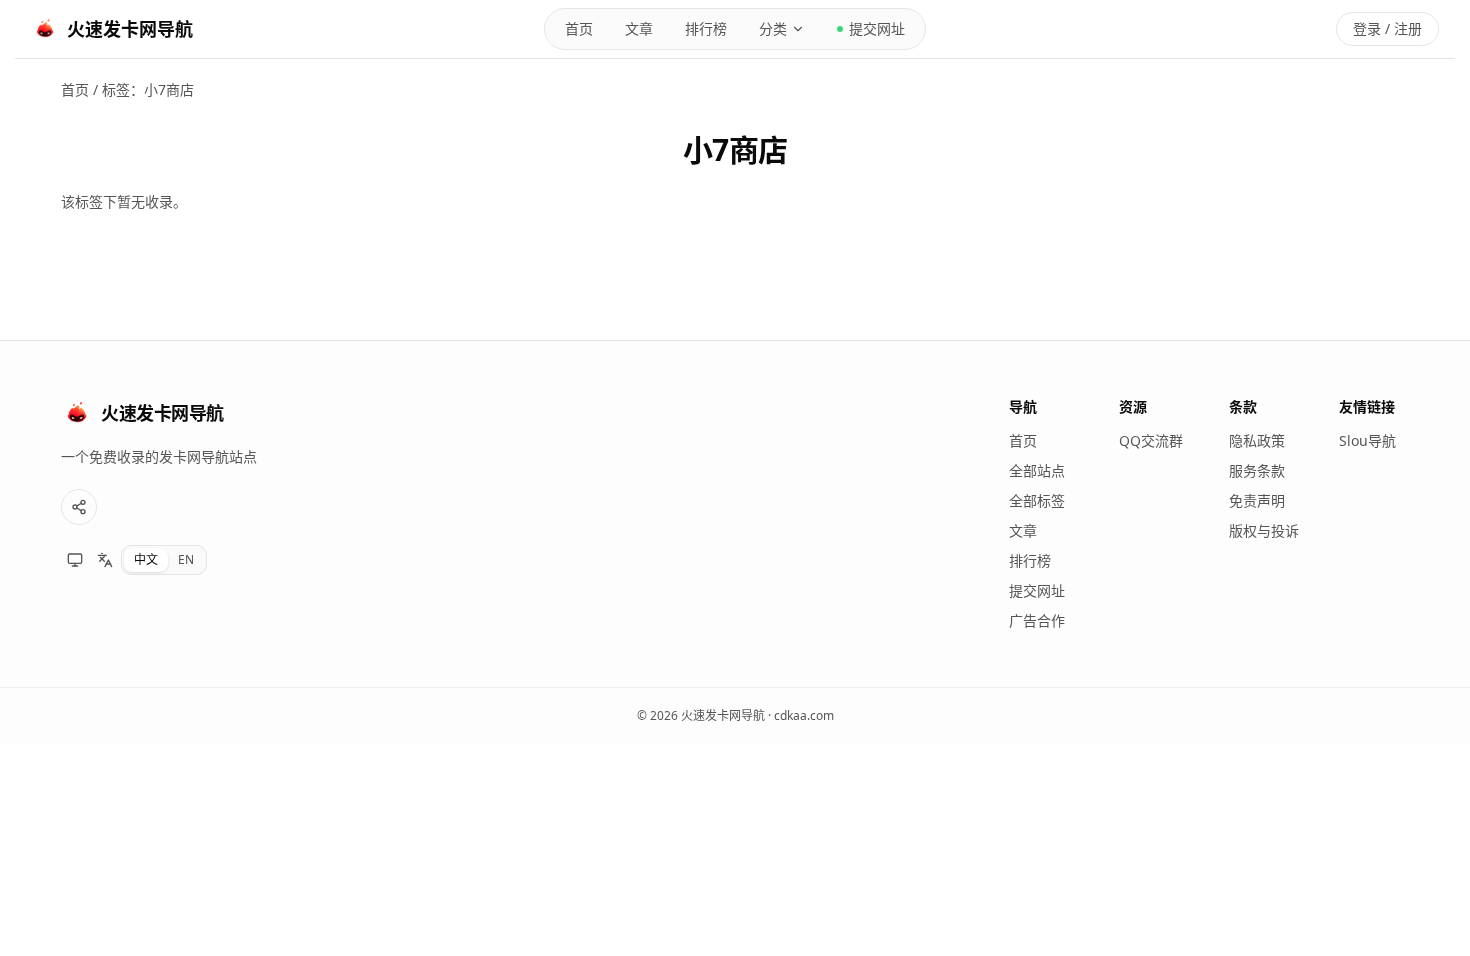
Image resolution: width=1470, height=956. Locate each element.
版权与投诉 (1264, 530)
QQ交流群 (1151, 440)
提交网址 (877, 28)
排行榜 (706, 28)
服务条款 (1257, 470)
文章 (639, 28)
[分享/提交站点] (79, 507)
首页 (579, 28)
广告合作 (1037, 620)
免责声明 (1257, 500)
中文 (146, 559)
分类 (773, 28)
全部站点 (1037, 470)
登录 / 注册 (1387, 28)
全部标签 (1037, 500)
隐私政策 (1257, 440)
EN (186, 559)
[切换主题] (75, 560)
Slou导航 (1367, 440)
